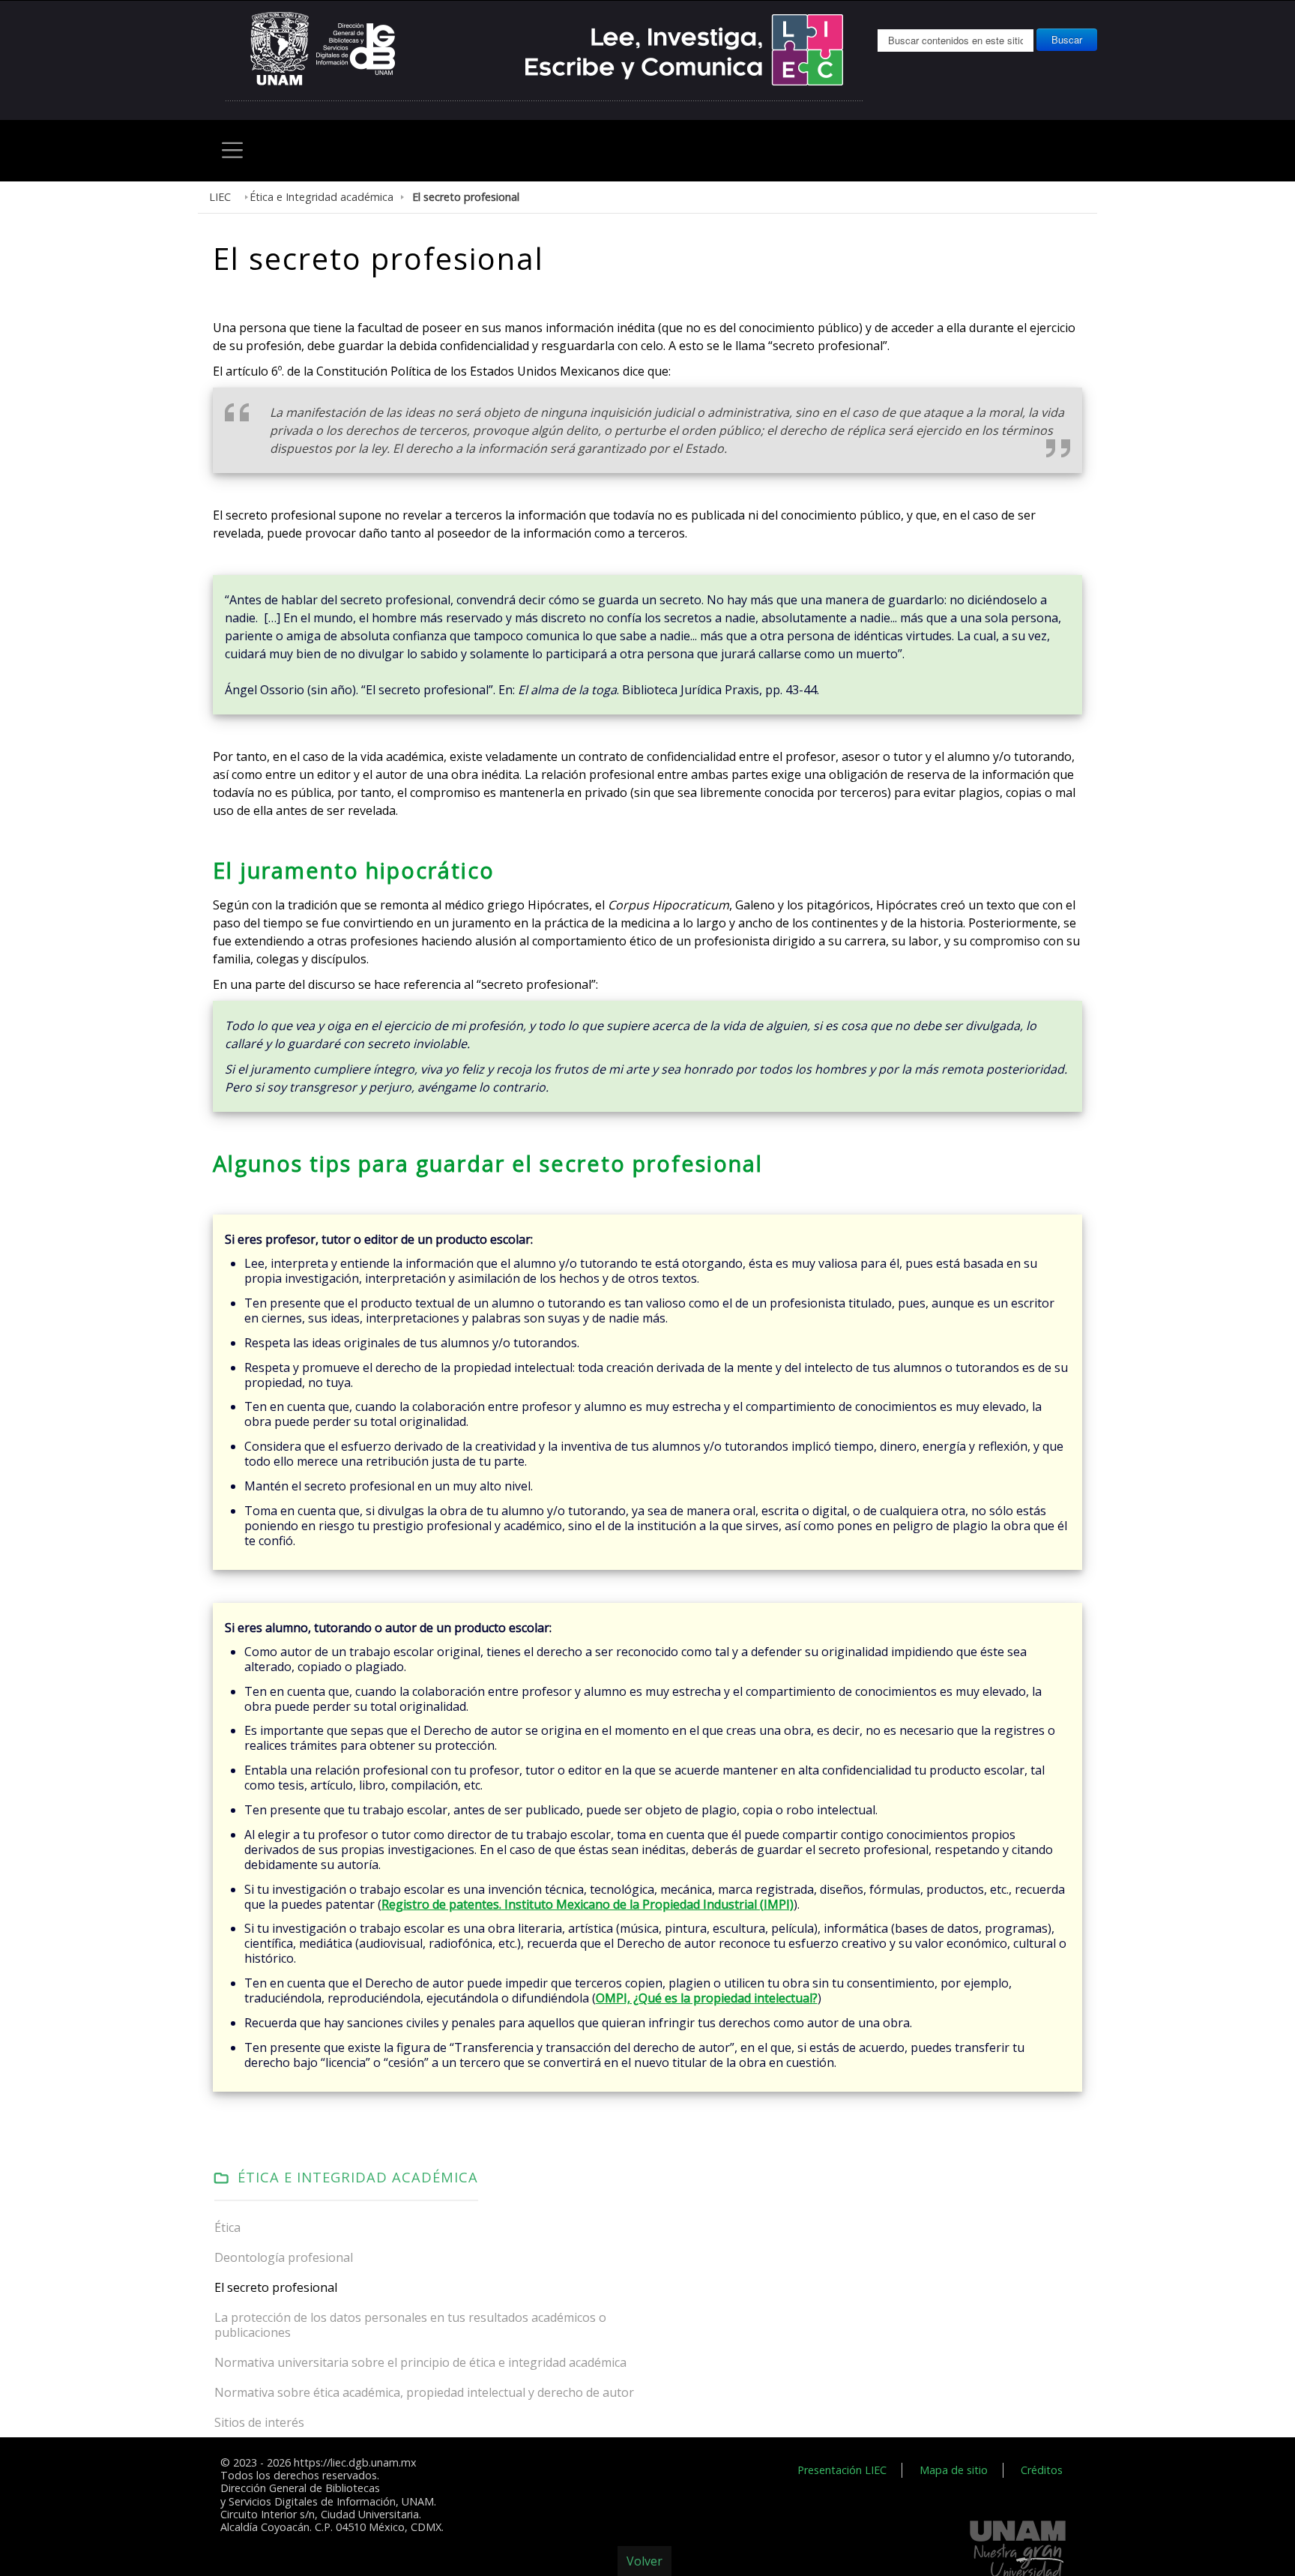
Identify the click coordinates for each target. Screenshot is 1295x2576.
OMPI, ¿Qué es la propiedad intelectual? (483, 1765)
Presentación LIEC (863, 2215)
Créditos (1044, 2215)
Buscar (1067, 39)
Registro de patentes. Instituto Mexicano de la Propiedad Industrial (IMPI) (465, 1689)
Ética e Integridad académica (309, 194)
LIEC (218, 194)
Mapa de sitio (964, 2215)
